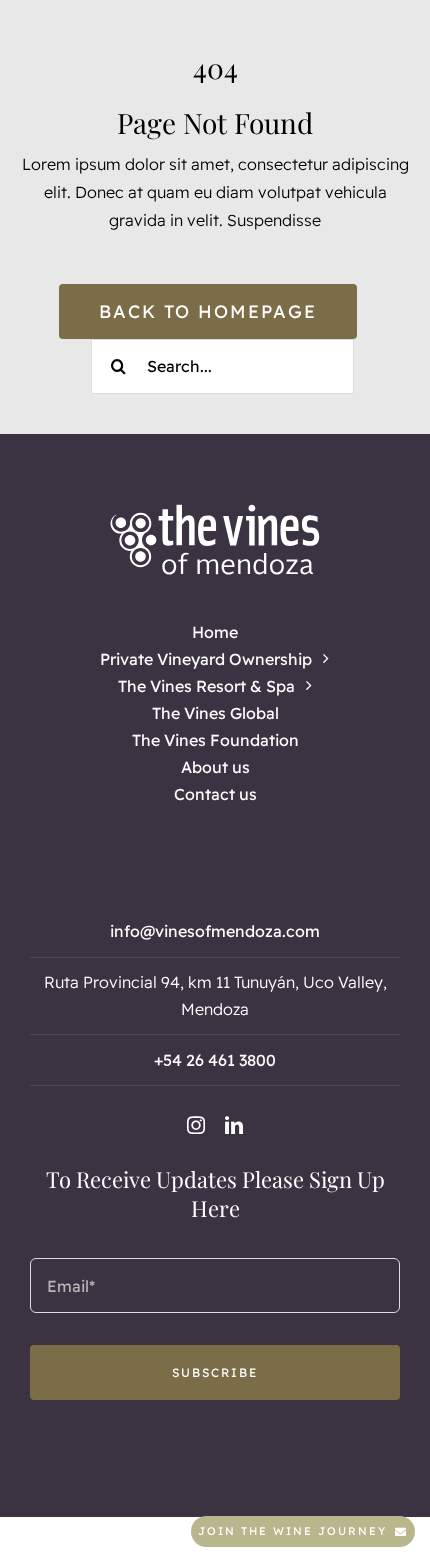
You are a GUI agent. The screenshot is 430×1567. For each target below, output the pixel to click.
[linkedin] (234, 1125)
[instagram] (196, 1125)
